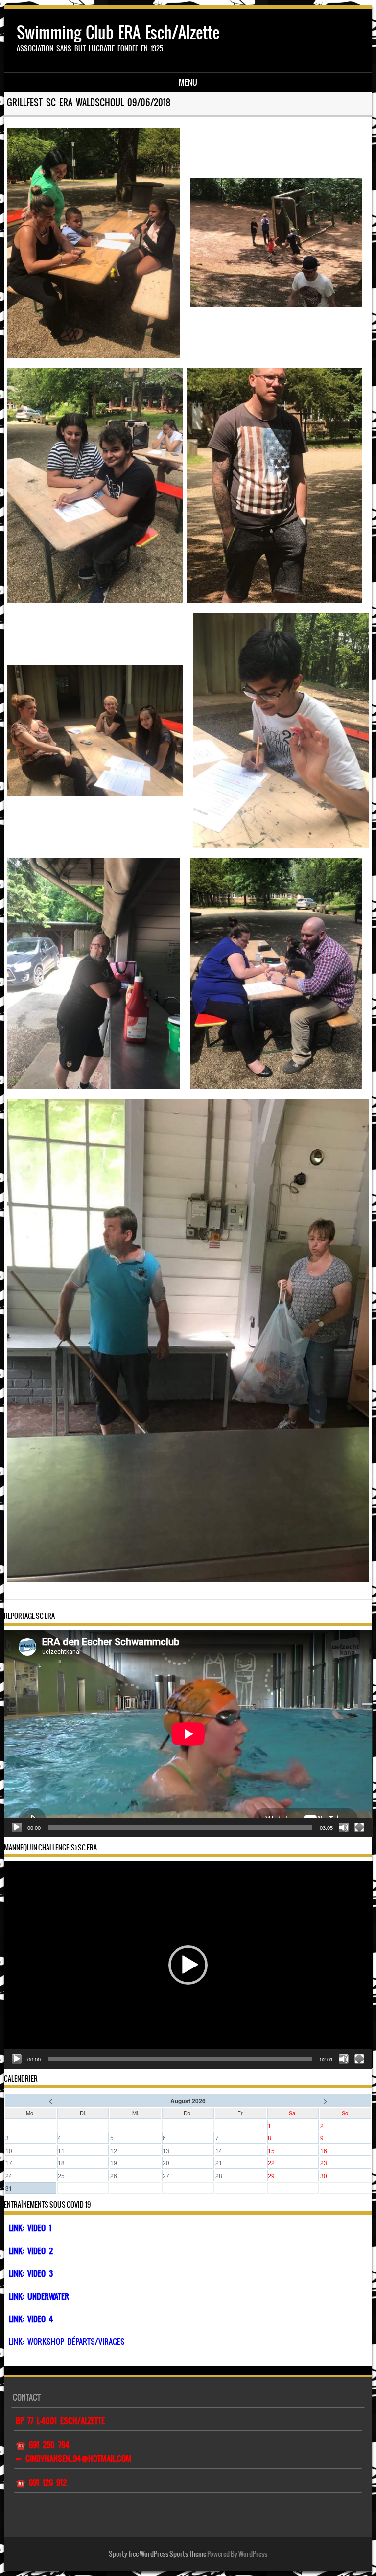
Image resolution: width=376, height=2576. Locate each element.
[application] (188, 1734)
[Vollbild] (359, 1827)
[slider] (180, 2059)
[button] (188, 1965)
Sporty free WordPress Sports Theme (157, 2554)
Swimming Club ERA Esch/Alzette (118, 33)
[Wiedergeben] (17, 1827)
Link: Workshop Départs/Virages (67, 2342)
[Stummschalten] (344, 1827)
